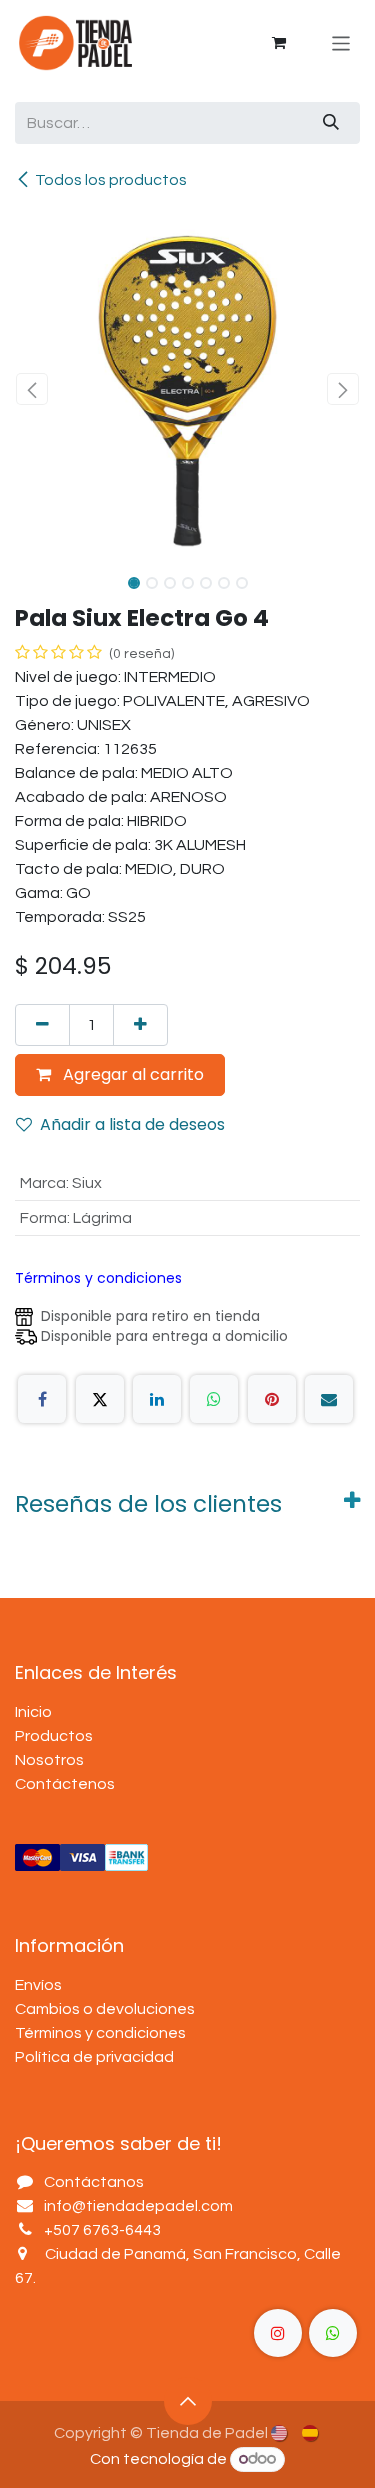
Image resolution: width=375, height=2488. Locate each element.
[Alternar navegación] (341, 42)
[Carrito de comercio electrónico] (279, 43)
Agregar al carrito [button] (131, 1074)
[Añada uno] (140, 1025)
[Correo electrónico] (329, 1399)
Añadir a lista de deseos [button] (132, 1124)
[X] (100, 1399)
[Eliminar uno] (42, 1025)
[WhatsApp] (214, 1399)
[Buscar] (331, 123)
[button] (32, 389)
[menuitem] (280, 2432)
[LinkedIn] (157, 1399)
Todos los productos (111, 180)
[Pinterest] (272, 1399)
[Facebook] (42, 1399)
